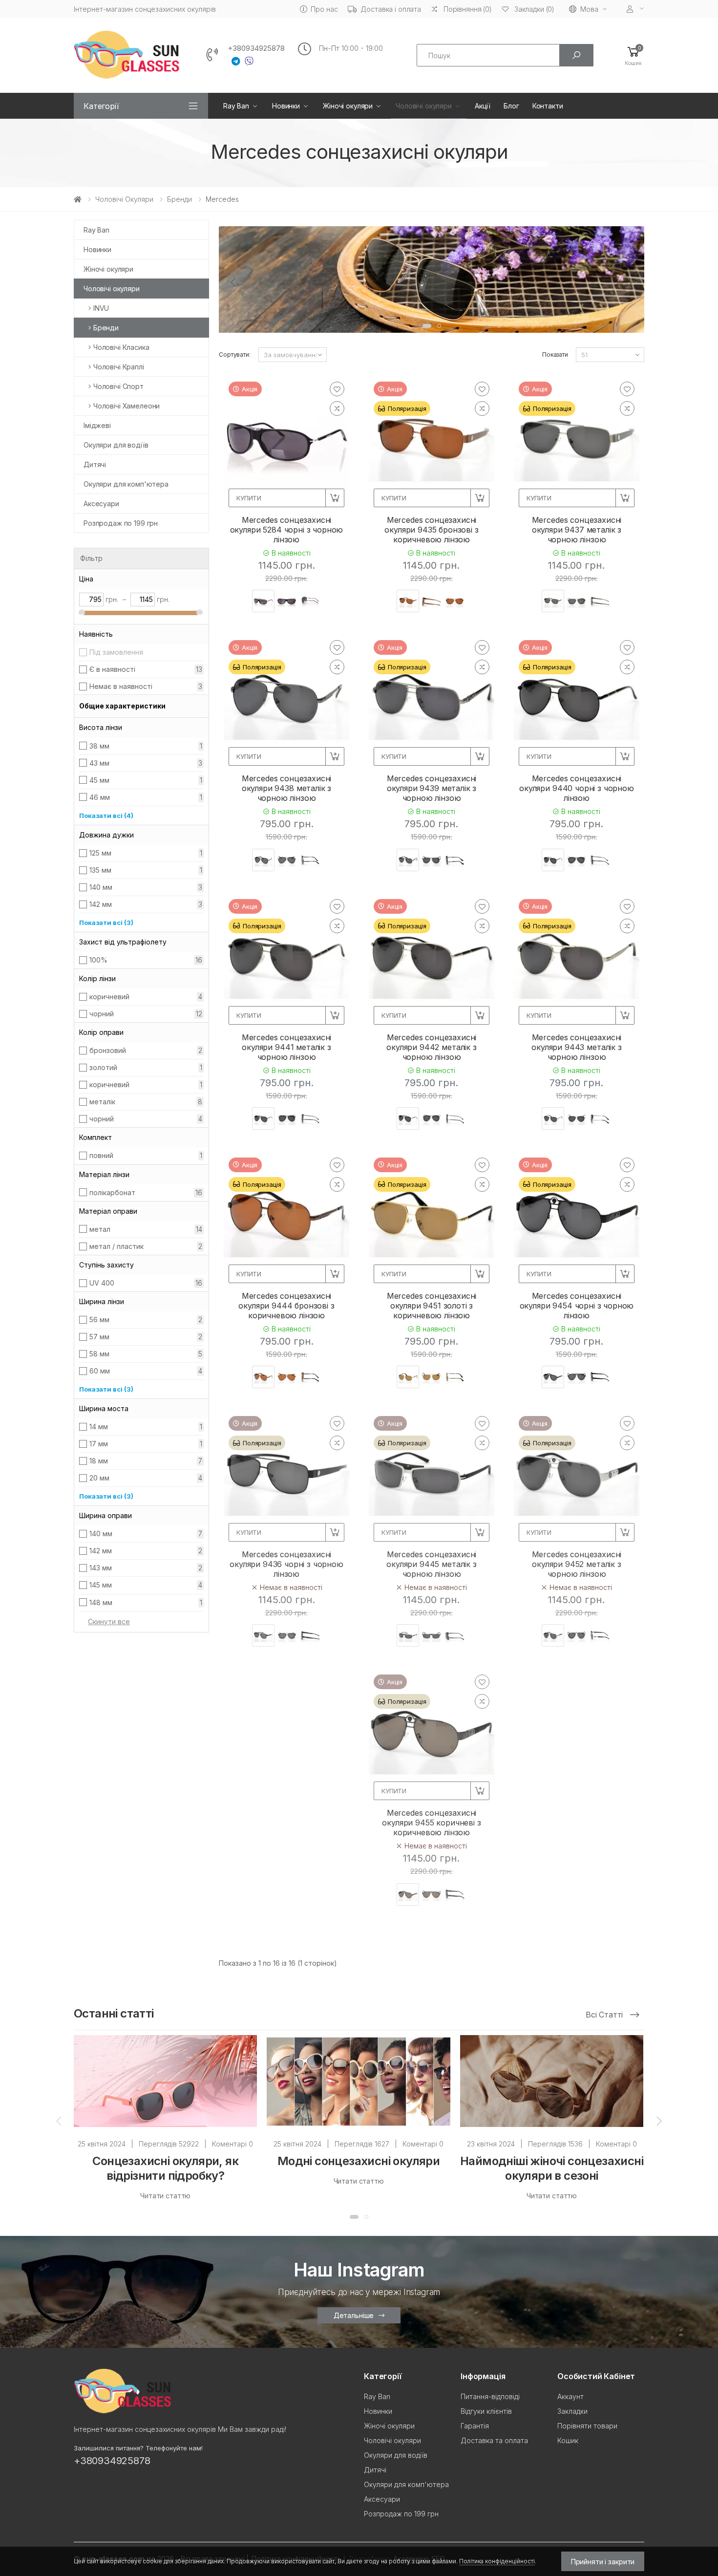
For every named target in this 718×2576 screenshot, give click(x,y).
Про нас (324, 9)
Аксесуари (101, 504)
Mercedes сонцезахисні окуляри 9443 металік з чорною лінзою (576, 1047)
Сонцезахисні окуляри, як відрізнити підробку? (165, 2168)
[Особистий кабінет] (635, 9)
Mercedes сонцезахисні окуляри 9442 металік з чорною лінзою (431, 1047)
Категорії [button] (101, 106)
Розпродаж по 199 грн (121, 523)
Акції (483, 106)
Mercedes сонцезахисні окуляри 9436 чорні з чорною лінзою (286, 1564)
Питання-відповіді (490, 2396)
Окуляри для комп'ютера (126, 484)
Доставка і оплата (391, 9)
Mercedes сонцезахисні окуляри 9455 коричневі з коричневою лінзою (431, 1823)
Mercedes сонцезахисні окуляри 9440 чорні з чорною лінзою (577, 788)
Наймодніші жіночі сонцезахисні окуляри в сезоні (552, 2168)
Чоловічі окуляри (424, 106)
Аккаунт (570, 2396)
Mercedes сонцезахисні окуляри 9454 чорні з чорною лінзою (577, 1306)
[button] (633, 55)
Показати (555, 354)
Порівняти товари (587, 2426)
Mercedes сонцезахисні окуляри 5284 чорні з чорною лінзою (287, 530)
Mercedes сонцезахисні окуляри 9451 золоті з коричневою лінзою (432, 1306)
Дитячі (95, 464)
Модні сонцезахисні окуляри (359, 2161)
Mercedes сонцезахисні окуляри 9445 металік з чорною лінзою (431, 1564)
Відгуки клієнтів (486, 2411)
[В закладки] (337, 389)
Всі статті (605, 2015)
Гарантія (475, 2426)
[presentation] (234, 282)
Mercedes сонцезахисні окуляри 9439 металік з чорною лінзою (432, 788)
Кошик (568, 2440)
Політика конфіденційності (497, 2561)
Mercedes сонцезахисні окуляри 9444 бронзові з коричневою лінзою (286, 1306)
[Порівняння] (337, 408)
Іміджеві (97, 425)
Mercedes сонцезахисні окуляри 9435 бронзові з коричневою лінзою (431, 530)
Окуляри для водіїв (116, 445)
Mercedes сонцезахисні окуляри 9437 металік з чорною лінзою (577, 530)
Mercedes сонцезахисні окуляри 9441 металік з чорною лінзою (287, 1047)
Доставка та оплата (494, 2440)
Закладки (572, 2411)
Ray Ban (236, 106)
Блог (511, 106)
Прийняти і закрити (603, 2562)
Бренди (179, 199)
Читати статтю (165, 2196)
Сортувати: (235, 354)
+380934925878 (256, 48)
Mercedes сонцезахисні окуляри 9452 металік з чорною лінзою (577, 1564)
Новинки (286, 106)
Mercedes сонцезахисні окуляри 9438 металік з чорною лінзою (287, 788)
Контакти (548, 106)
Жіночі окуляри (348, 106)
